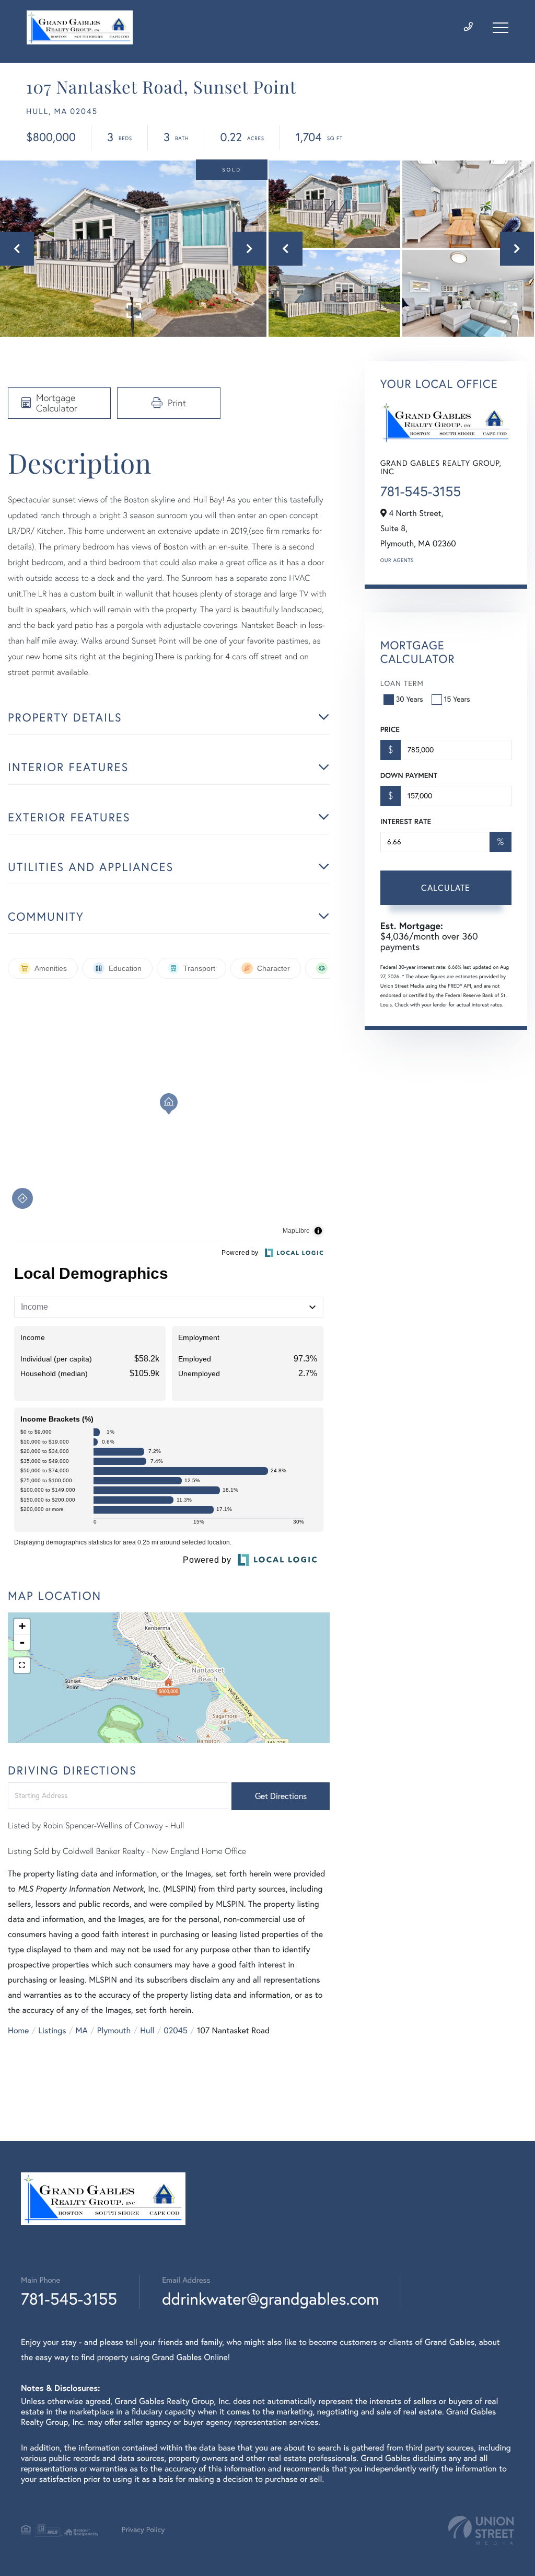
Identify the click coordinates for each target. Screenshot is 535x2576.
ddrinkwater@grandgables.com (270, 2299)
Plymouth (114, 2031)
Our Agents (397, 560)
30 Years (410, 699)
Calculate (446, 888)
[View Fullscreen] (22, 1665)
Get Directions (281, 1796)
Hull (147, 2031)
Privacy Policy (143, 2529)
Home (18, 2031)
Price (390, 729)
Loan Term (402, 683)
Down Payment (409, 775)
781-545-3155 (421, 491)
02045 (176, 2031)
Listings (52, 2031)
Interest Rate (406, 821)
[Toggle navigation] (501, 28)
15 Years (457, 699)
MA (82, 2031)
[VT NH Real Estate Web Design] (481, 2530)
